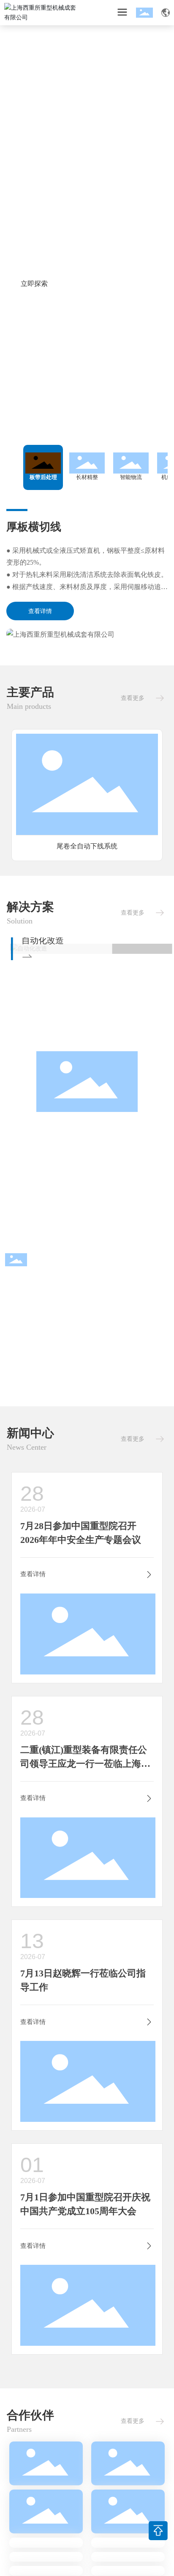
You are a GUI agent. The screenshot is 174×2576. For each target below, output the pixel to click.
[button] (84, 417)
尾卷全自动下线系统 (87, 846)
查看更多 (133, 698)
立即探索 (34, 284)
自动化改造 (38, 940)
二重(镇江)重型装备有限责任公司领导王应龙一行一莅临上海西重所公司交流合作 (85, 1764)
